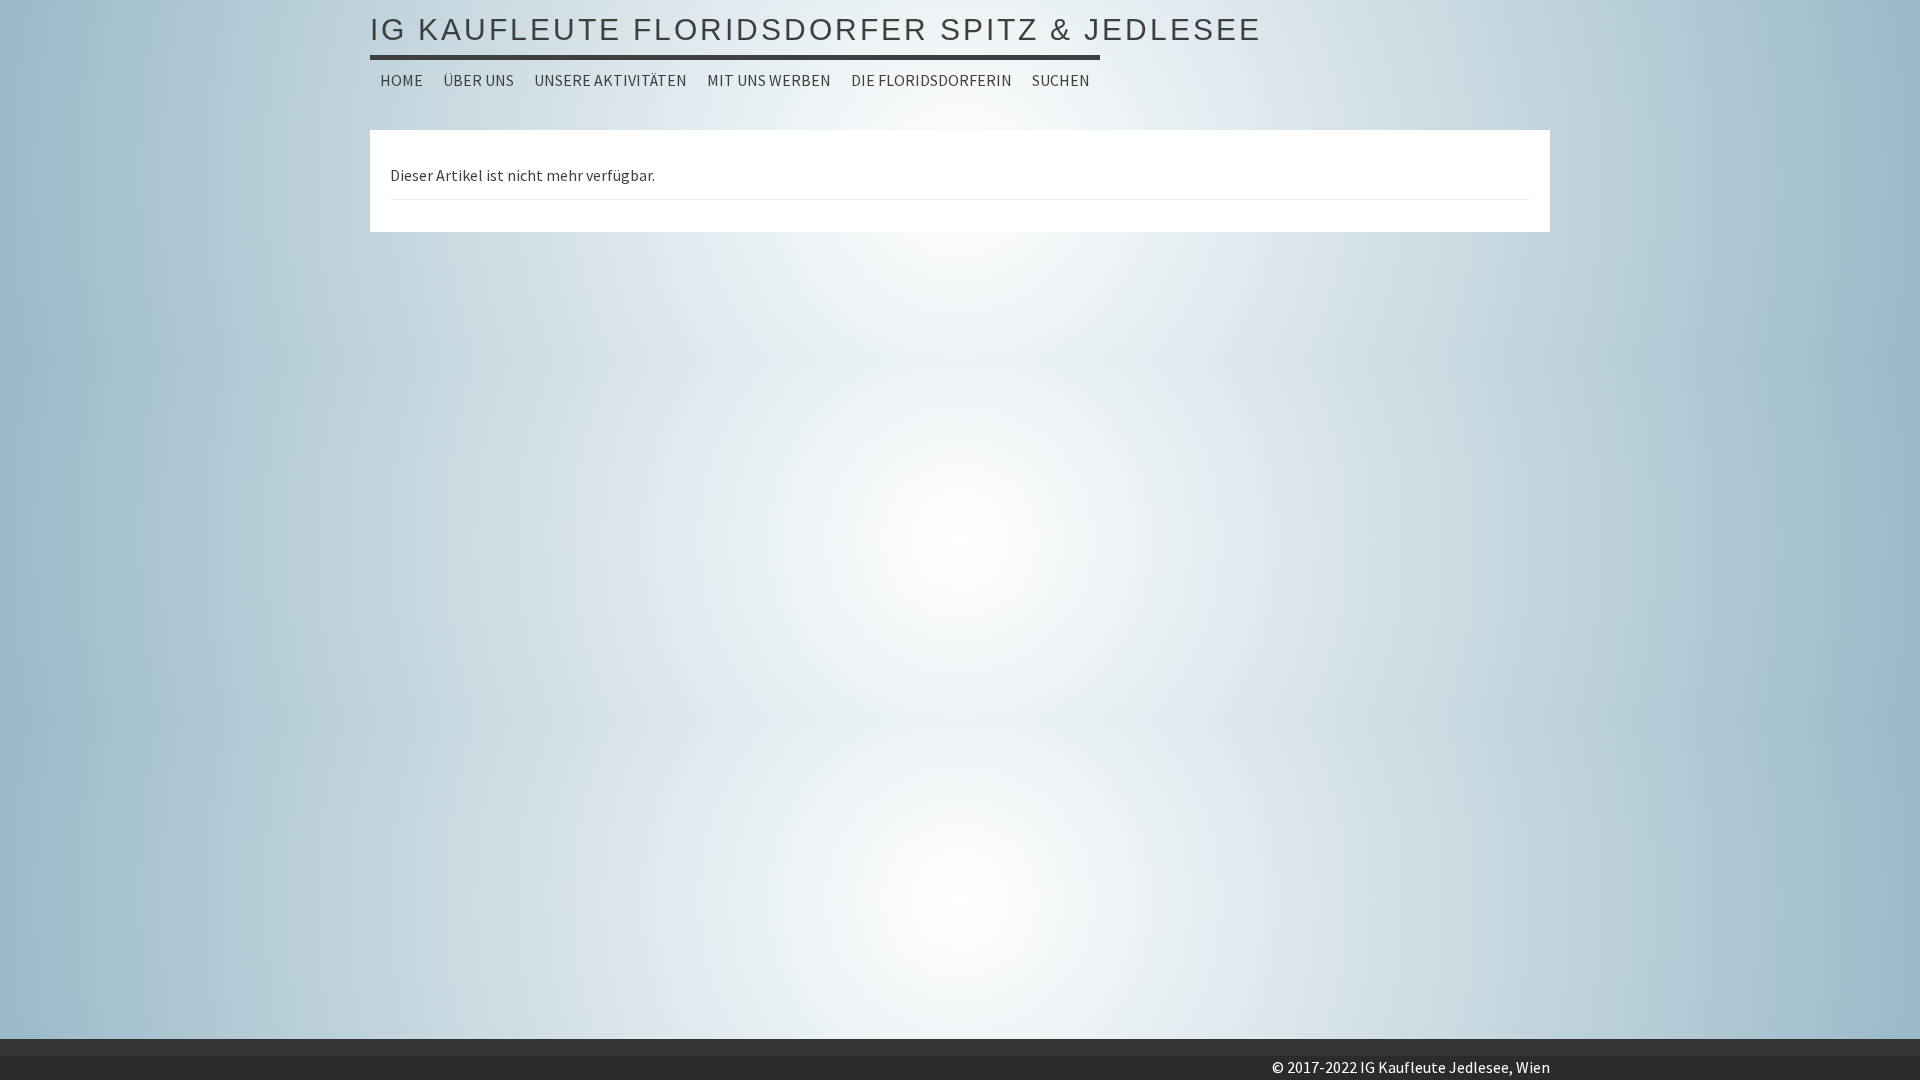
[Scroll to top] (1856, 1016)
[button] (478, 80)
